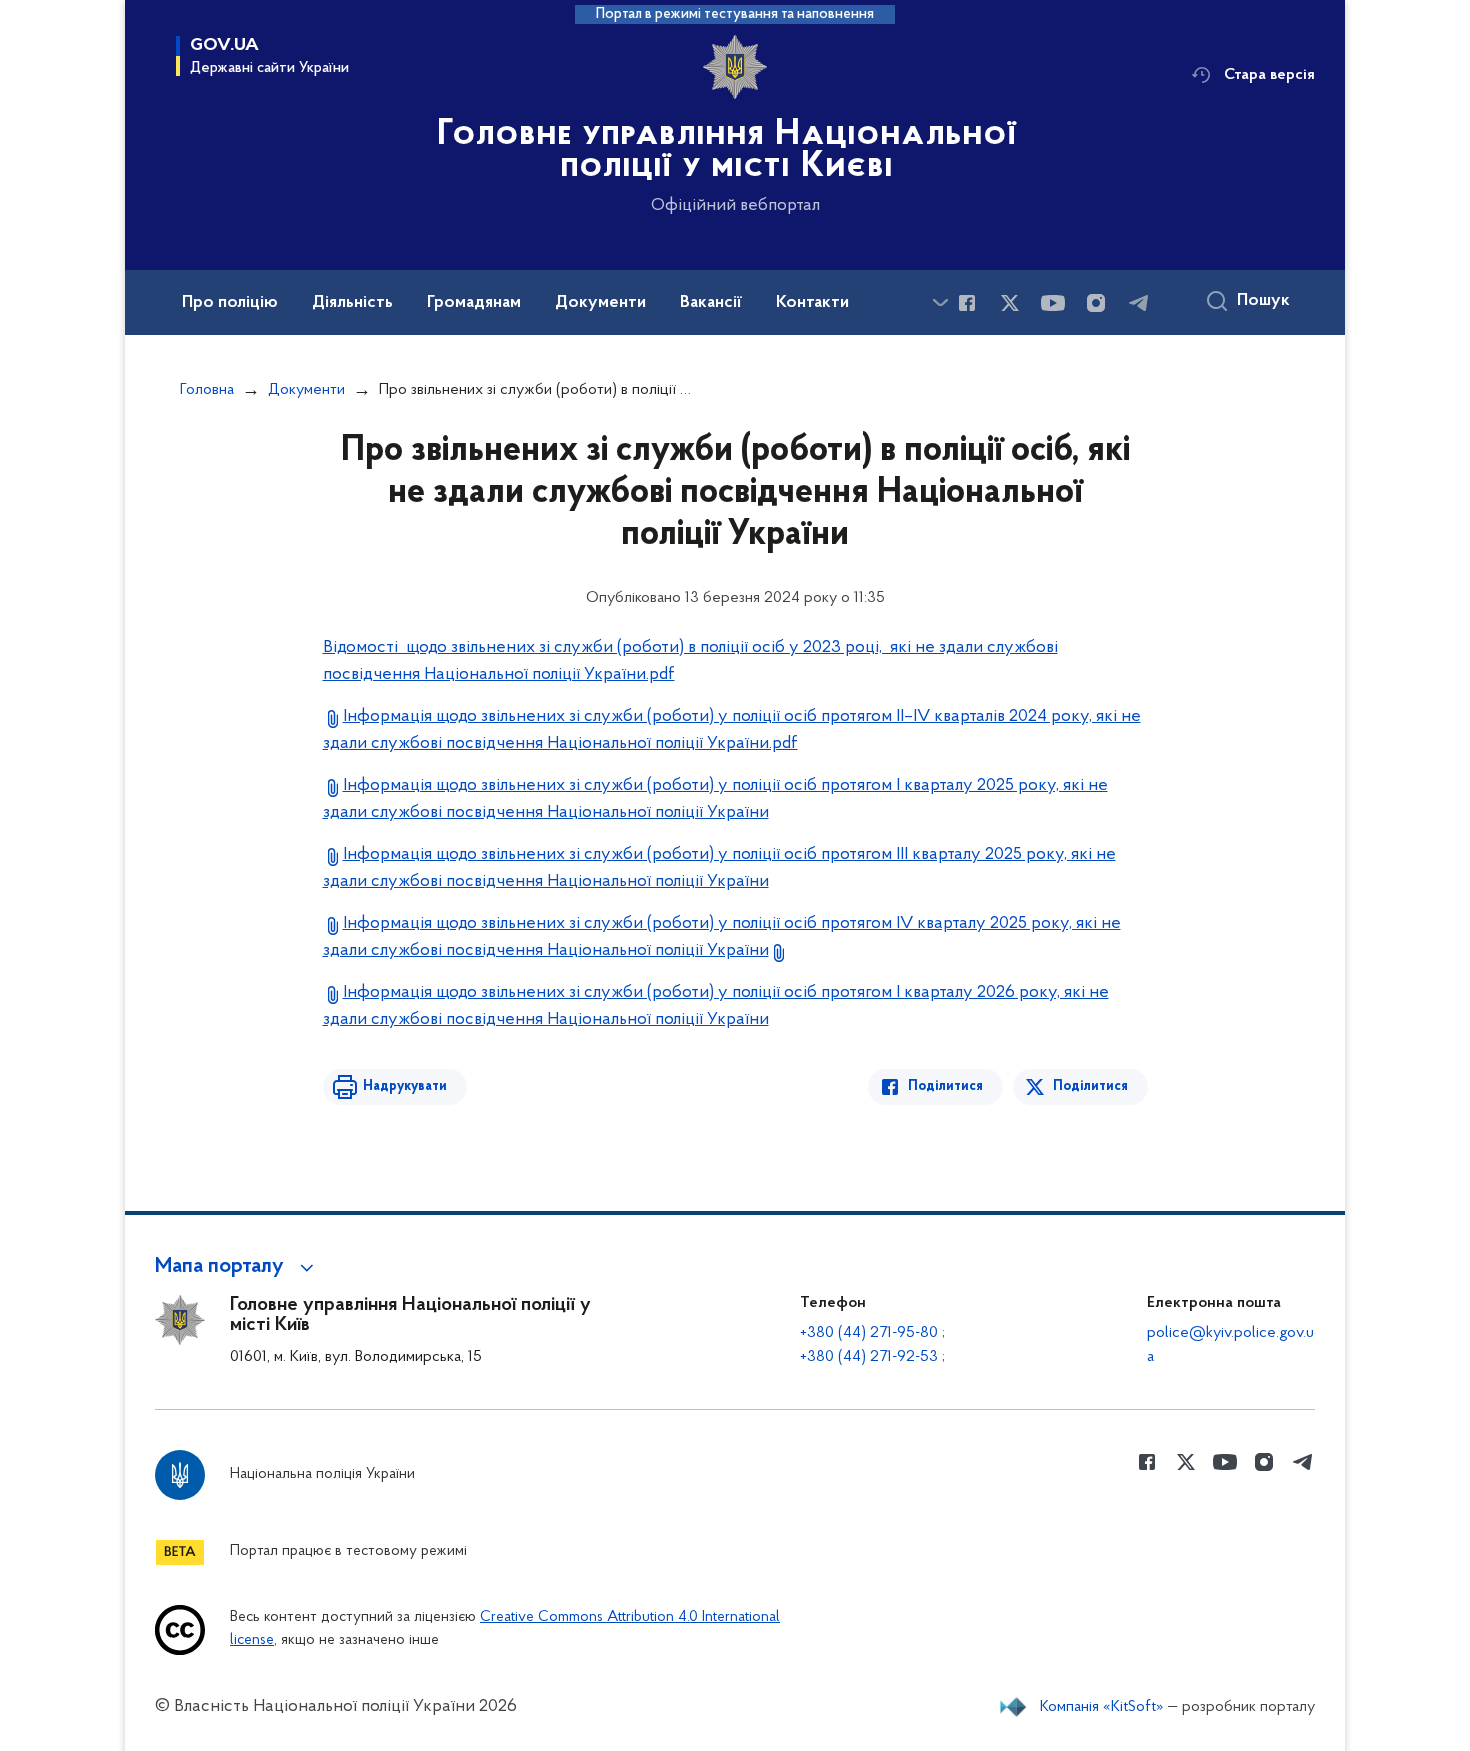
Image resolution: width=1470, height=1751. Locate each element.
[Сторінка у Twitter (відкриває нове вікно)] (1010, 303)
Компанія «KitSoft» (1102, 1707)
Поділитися (945, 1086)
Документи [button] (600, 303)
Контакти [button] (812, 303)
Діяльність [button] (352, 303)
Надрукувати (405, 1086)
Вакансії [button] (711, 303)
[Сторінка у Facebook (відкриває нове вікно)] (967, 303)
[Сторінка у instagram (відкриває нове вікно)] (1096, 303)
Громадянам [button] (474, 303)
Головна (207, 390)
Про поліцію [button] (230, 303)
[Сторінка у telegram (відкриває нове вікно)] (1139, 303)
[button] (237, 1267)
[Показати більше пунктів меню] (940, 302)
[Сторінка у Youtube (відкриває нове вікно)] (1053, 303)
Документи (306, 390)
